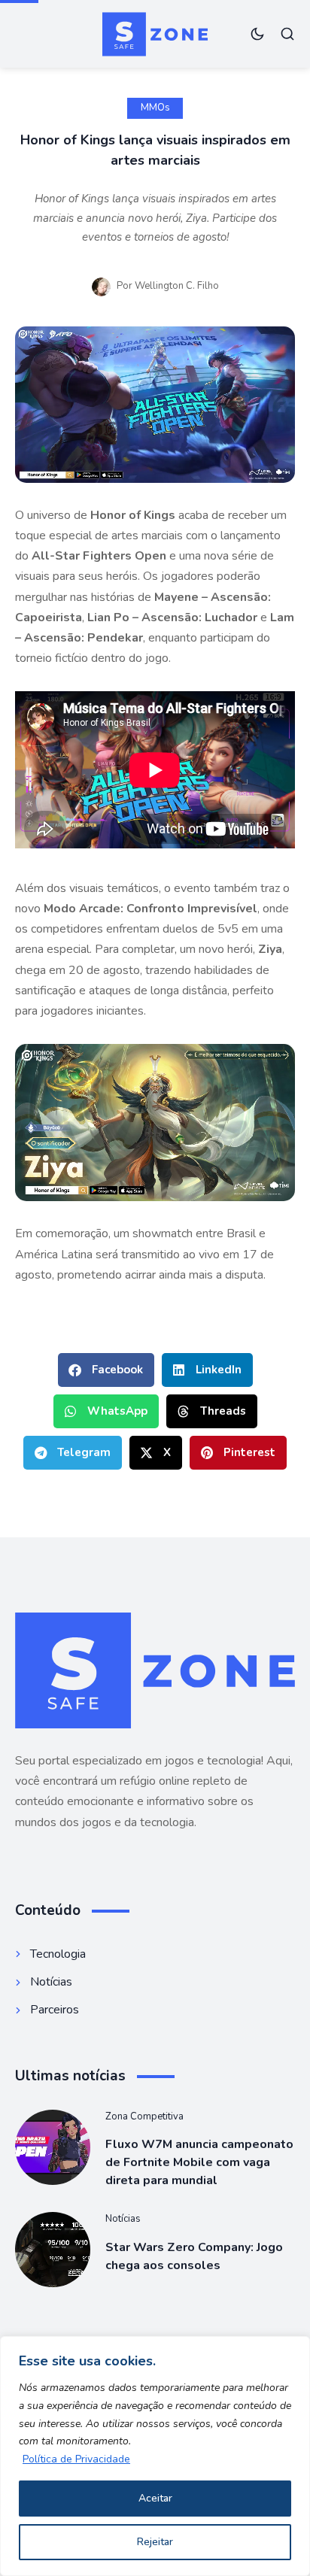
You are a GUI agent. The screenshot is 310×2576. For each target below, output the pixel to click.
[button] (106, 1370)
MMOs (155, 108)
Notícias (123, 2219)
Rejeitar (155, 2542)
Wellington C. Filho (177, 286)
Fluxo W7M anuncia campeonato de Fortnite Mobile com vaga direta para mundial (199, 2162)
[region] (155, 2456)
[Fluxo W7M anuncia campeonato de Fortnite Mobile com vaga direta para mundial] (53, 2147)
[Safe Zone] (155, 34)
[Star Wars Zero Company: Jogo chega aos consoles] (53, 2250)
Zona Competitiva (144, 2116)
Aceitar (155, 2498)
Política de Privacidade (76, 2459)
